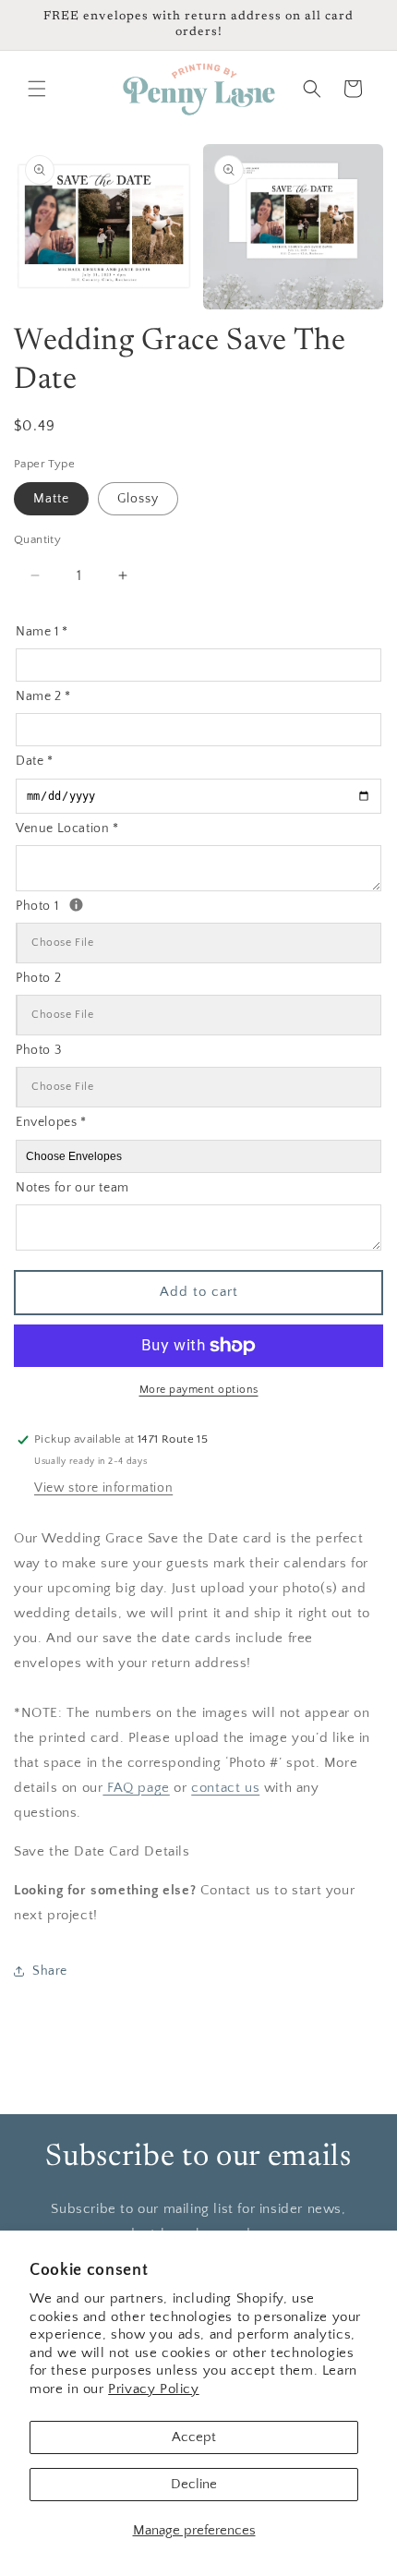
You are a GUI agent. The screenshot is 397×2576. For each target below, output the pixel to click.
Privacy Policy (153, 2389)
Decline (194, 2484)
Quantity (37, 539)
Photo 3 (38, 1050)
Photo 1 (101, 904)
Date (35, 761)
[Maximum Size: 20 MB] (76, 905)
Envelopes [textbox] (51, 1122)
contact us (225, 1788)
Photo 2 (38, 978)
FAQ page (136, 1788)
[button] (37, 89)
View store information (103, 1488)
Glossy (138, 499)
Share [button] (50, 1971)
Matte (51, 499)
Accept (194, 2437)
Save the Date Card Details (102, 1851)
